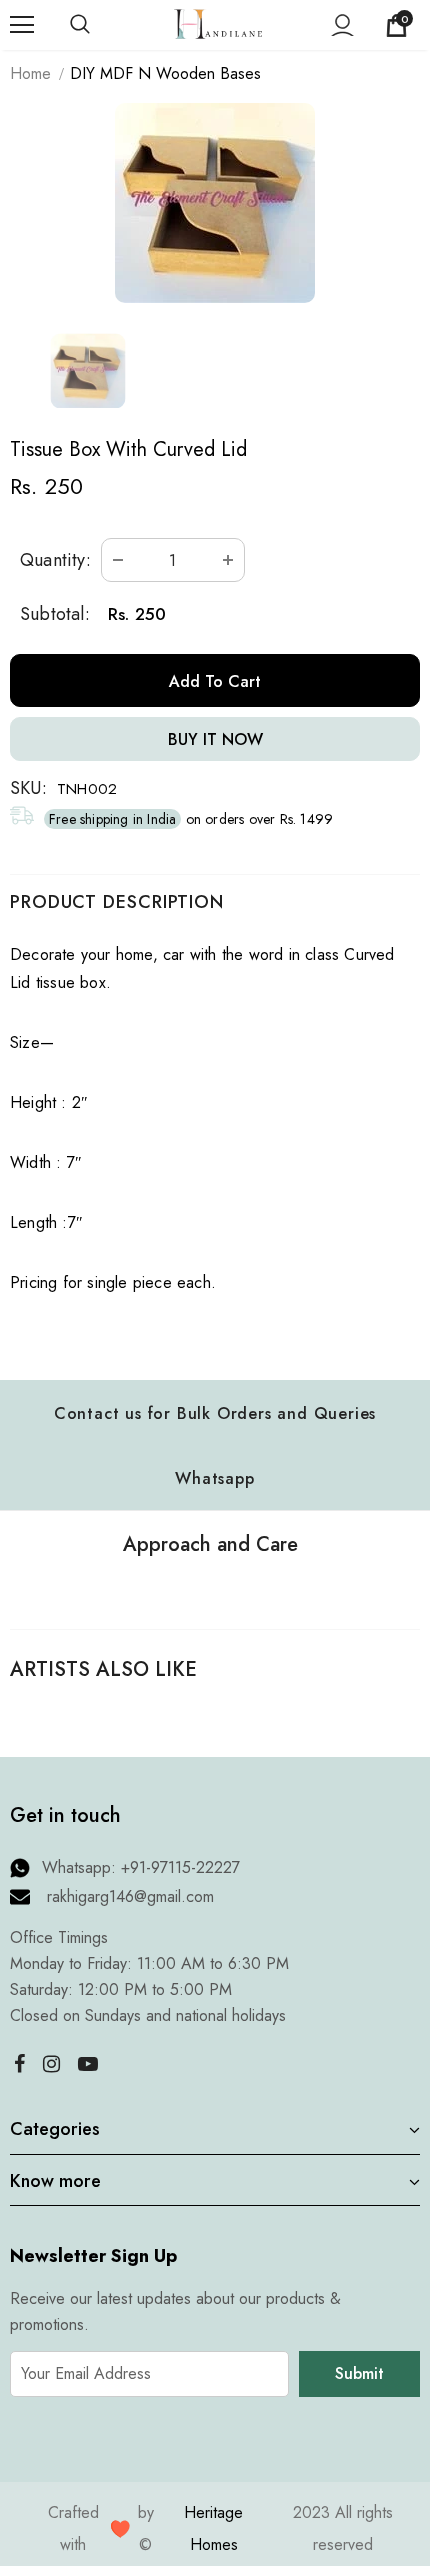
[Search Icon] (100, 25)
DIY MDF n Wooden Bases (165, 73)
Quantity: (55, 560)
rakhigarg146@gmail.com (130, 1896)
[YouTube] (88, 2063)
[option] (215, 203)
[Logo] (218, 23)
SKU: (28, 788)
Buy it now (215, 739)
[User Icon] (342, 25)
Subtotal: (55, 614)
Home (30, 73)
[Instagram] (51, 2063)
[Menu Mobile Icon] (22, 25)
